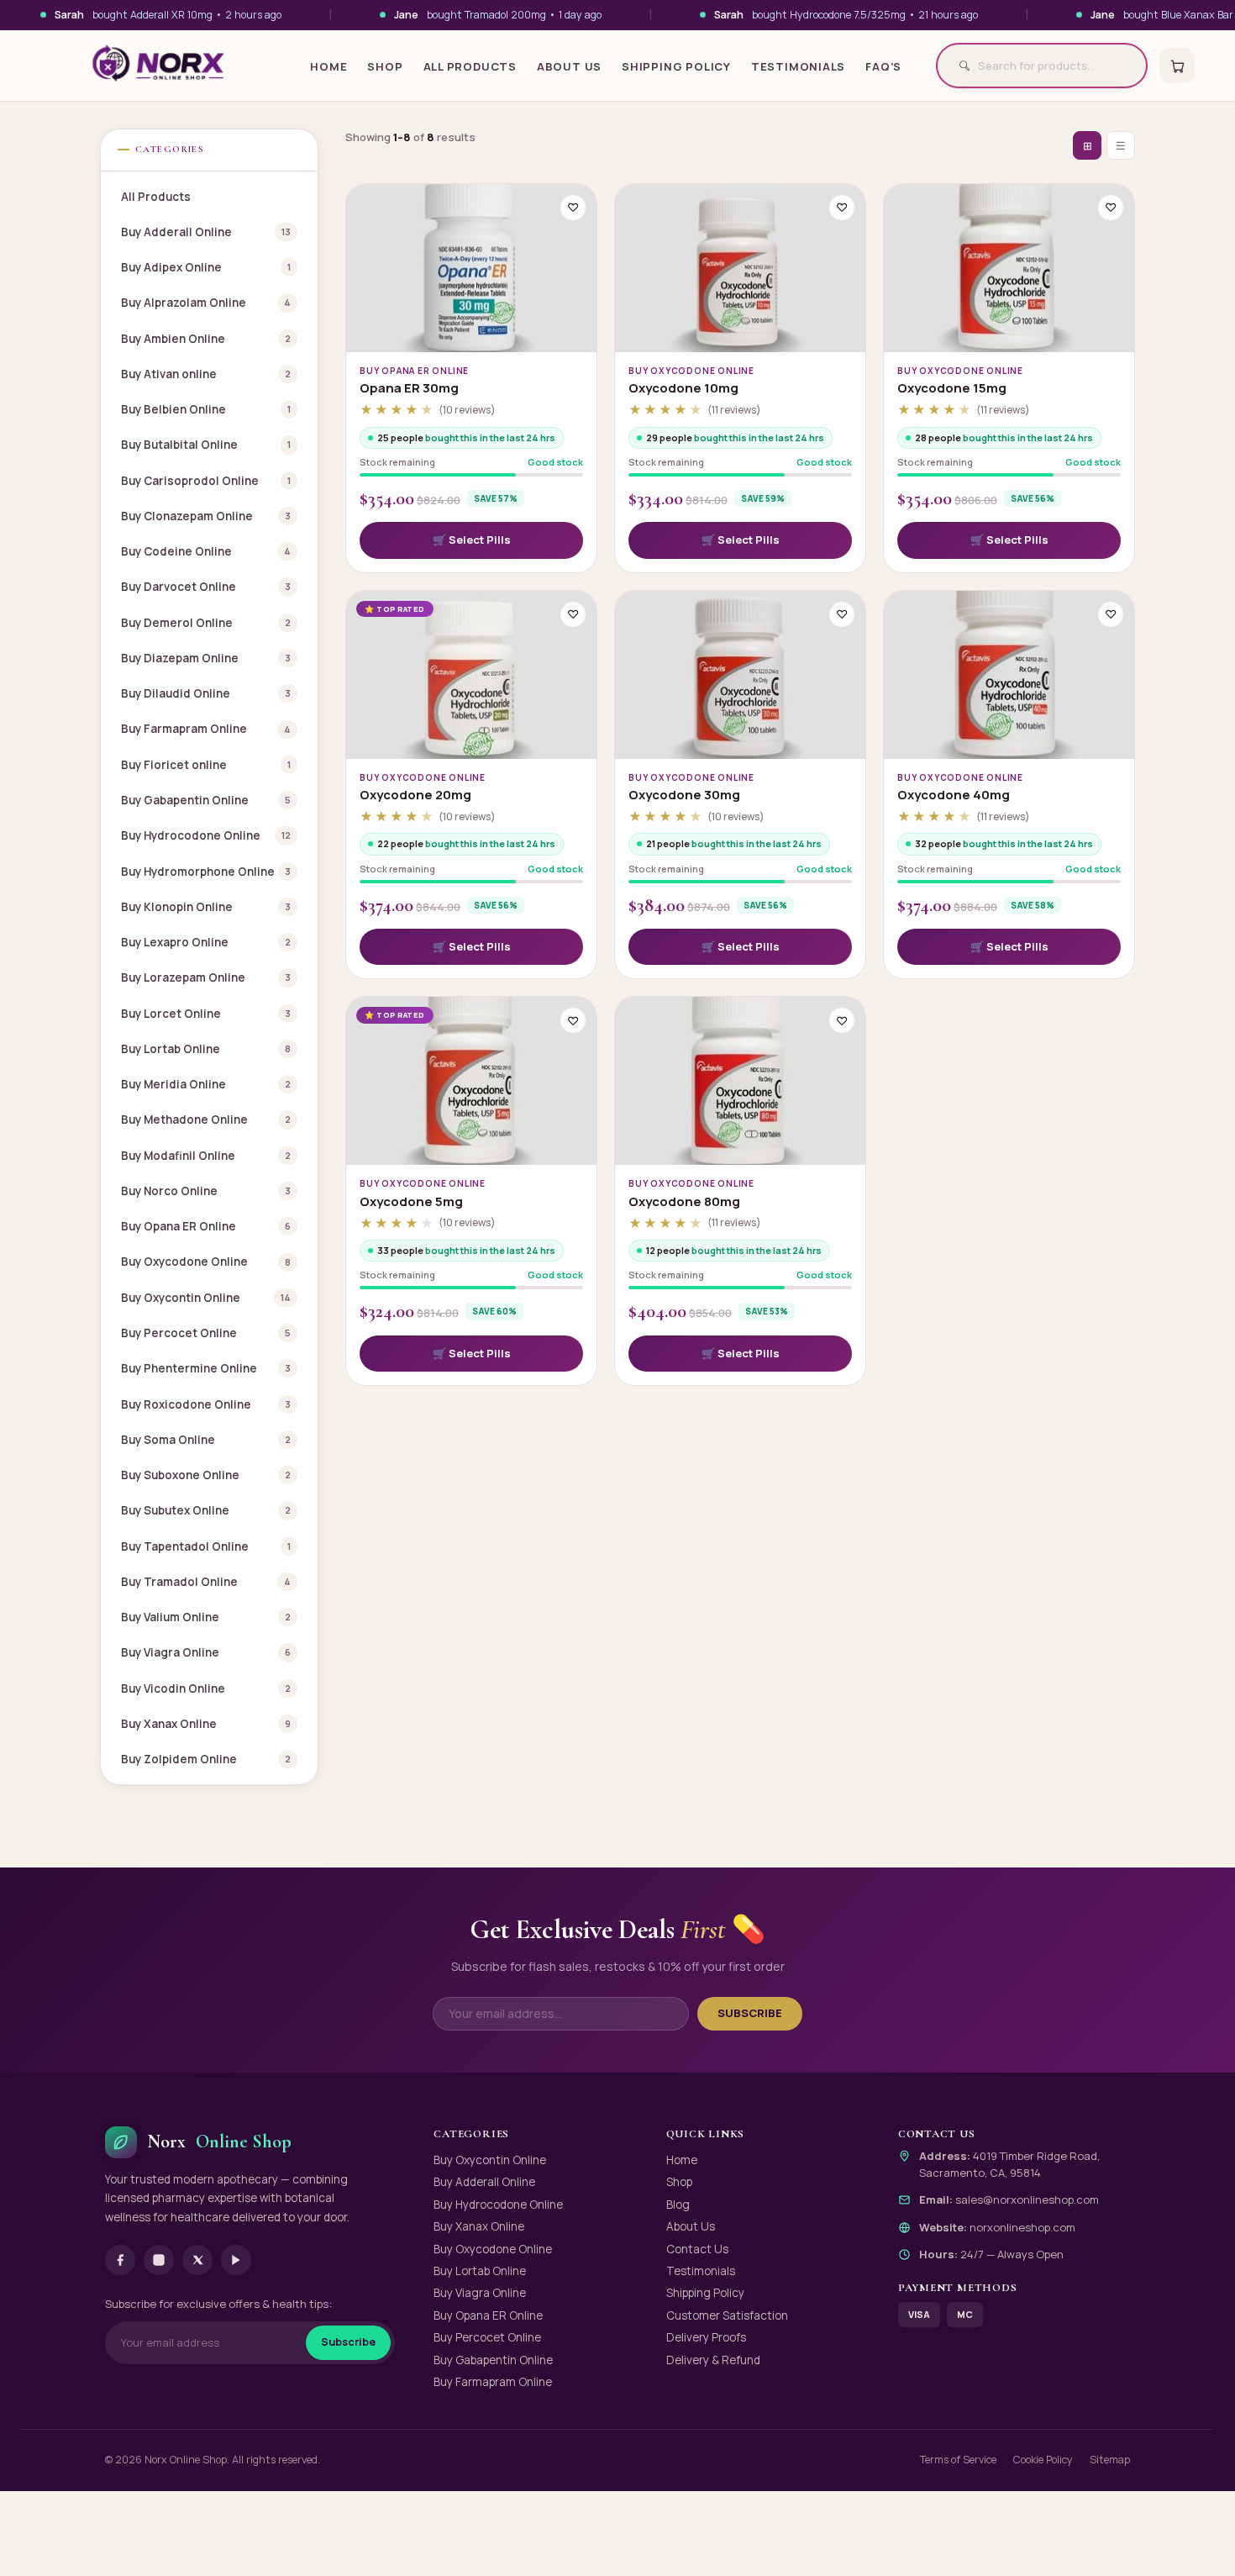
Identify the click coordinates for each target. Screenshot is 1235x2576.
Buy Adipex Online (206, 267)
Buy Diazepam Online (206, 658)
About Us (569, 66)
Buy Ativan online (206, 374)
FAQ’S (883, 66)
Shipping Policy (676, 66)
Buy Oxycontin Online (206, 1298)
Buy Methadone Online (206, 1119)
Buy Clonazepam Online (206, 516)
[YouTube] (236, 2260)
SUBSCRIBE (750, 2013)
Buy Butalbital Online (206, 445)
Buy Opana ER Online (206, 1226)
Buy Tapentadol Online (206, 1546)
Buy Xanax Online (206, 1724)
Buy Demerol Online (206, 623)
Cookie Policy (1043, 2460)
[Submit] (958, 66)
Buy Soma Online (206, 1440)
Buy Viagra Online (206, 1652)
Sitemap (1110, 2460)
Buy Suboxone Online (206, 1475)
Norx (219, 2141)
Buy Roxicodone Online (206, 1404)
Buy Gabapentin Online (206, 800)
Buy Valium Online (206, 1617)
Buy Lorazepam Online (206, 977)
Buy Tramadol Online (206, 1582)
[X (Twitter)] (197, 2260)
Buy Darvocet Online (206, 587)
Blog (678, 2205)
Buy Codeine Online (206, 551)
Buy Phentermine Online (206, 1368)
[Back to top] (1194, 2543)
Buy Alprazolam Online (206, 303)
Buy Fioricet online (206, 765)
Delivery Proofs (706, 2337)
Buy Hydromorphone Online (206, 872)
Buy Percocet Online (206, 1333)
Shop (385, 66)
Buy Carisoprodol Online (206, 481)
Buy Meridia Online (206, 1084)
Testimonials (798, 66)
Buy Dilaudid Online (206, 693)
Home (328, 66)
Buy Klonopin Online (206, 907)
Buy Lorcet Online (206, 1014)
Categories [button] (170, 149)
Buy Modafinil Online (206, 1156)
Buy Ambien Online (206, 339)
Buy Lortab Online (206, 1049)
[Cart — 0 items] (1177, 66)
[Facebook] (120, 2260)
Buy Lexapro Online (206, 942)
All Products (470, 66)
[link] (471, 540)
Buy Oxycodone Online (206, 1262)
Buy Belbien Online (206, 409)
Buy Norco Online (206, 1191)
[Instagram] (159, 2260)
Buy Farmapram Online (206, 729)
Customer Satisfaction (727, 2315)
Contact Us (697, 2249)
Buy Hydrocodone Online (206, 835)
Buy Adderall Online (206, 232)
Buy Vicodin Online (206, 1688)
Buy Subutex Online (206, 1510)
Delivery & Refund (713, 2360)
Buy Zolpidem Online (206, 1759)
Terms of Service (958, 2460)
